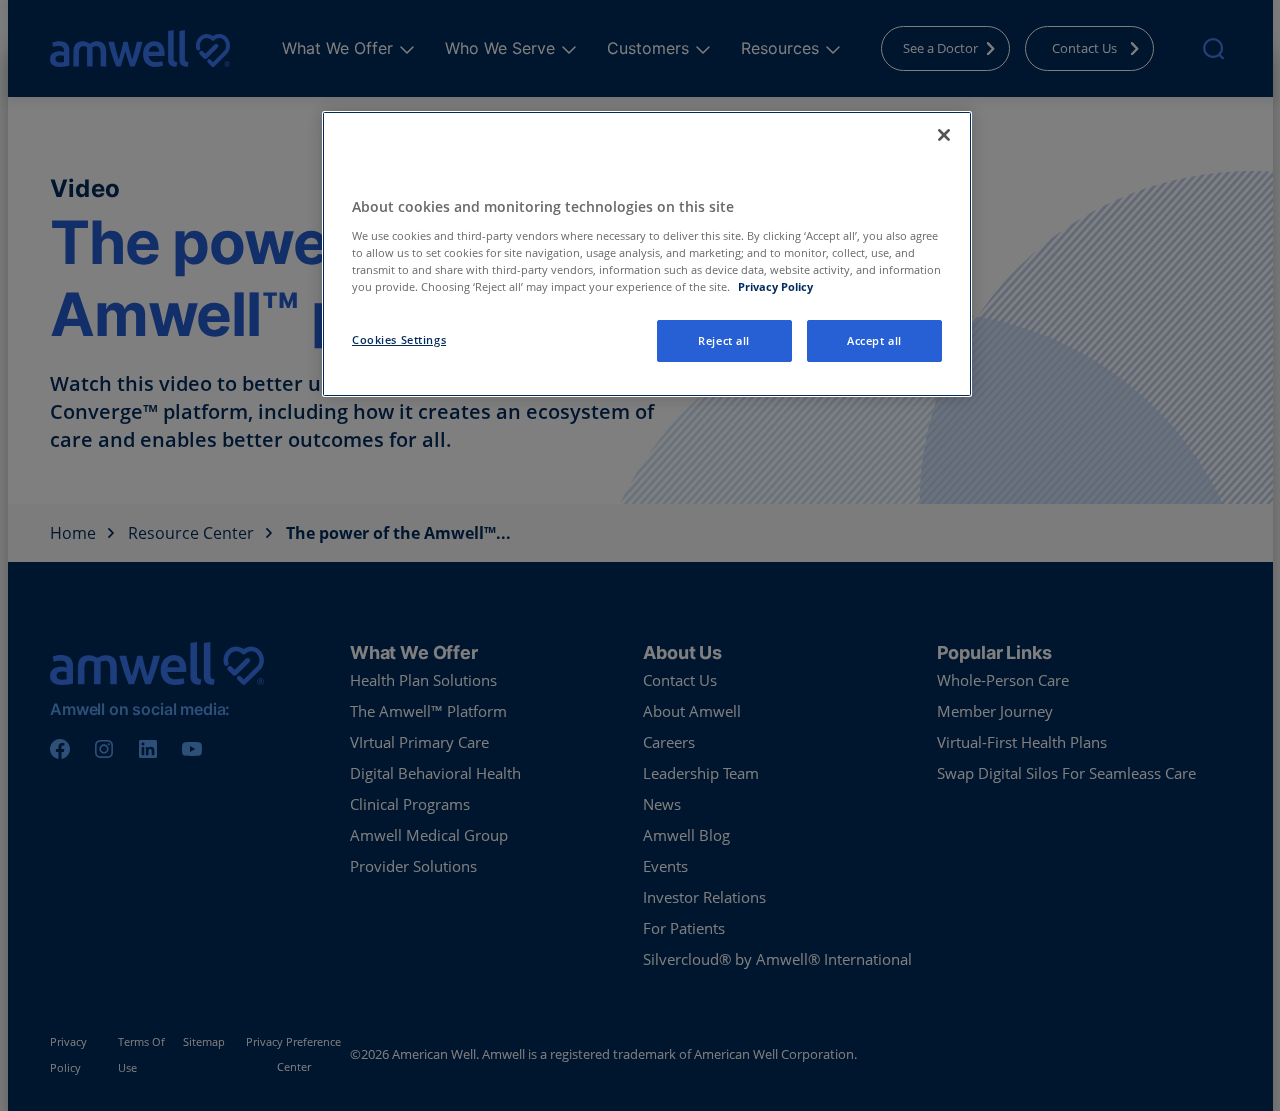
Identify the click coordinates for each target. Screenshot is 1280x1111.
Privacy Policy (775, 286)
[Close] (944, 135)
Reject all (724, 340)
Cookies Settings (399, 339)
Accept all (874, 340)
